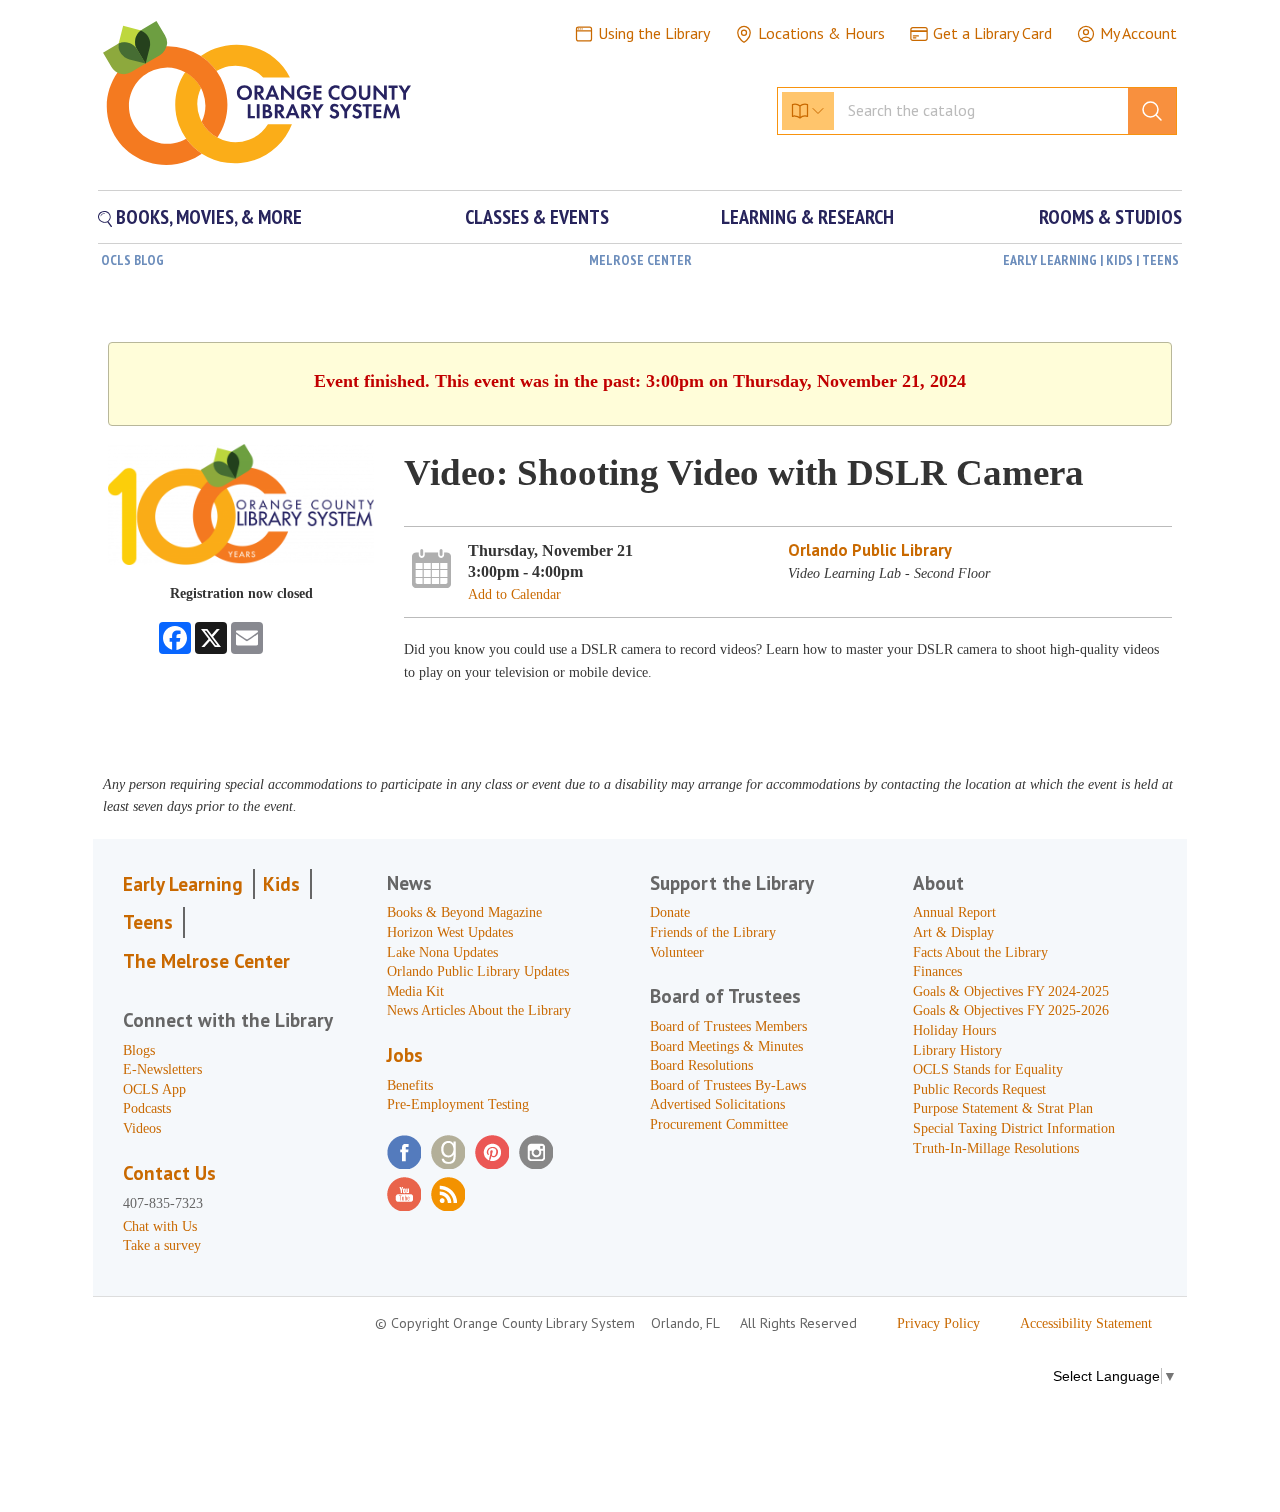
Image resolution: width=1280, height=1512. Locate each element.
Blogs (139, 1050)
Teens (148, 922)
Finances (937, 971)
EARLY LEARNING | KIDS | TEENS (1091, 260)
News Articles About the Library (479, 1010)
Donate (670, 912)
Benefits (410, 1085)
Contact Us (169, 1173)
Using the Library (654, 33)
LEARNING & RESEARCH (807, 217)
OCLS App (154, 1089)
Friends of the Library (713, 932)
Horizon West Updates (450, 932)
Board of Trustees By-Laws (728, 1085)
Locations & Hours (821, 33)
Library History (957, 1050)
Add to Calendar (514, 594)
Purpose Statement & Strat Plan (1003, 1108)
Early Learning (183, 884)
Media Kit (415, 991)
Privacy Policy (938, 1323)
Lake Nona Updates (442, 952)
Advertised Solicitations (717, 1104)
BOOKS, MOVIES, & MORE (207, 217)
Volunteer (677, 952)
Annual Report (954, 912)
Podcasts (147, 1108)
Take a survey (162, 1245)
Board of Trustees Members (728, 1026)
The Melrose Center (206, 961)
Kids (281, 884)
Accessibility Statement (1086, 1323)
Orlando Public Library (870, 550)
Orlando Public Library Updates (478, 971)
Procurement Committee (719, 1124)
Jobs (405, 1055)
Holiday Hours (954, 1030)
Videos (142, 1128)
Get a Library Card (992, 33)
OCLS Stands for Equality (988, 1069)
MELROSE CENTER (640, 260)
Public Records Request (979, 1089)
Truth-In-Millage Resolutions (996, 1148)
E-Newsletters (162, 1069)
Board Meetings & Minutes (726, 1046)
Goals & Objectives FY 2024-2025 (1011, 991)
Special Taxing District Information (1014, 1128)
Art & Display (953, 932)
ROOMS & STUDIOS (1110, 217)
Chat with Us (160, 1226)
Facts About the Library (980, 952)
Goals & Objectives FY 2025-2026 (1011, 1010)
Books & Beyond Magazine (464, 912)
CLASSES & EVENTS (537, 217)
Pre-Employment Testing (458, 1104)
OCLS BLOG (132, 260)
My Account (1138, 33)
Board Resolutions (701, 1065)
